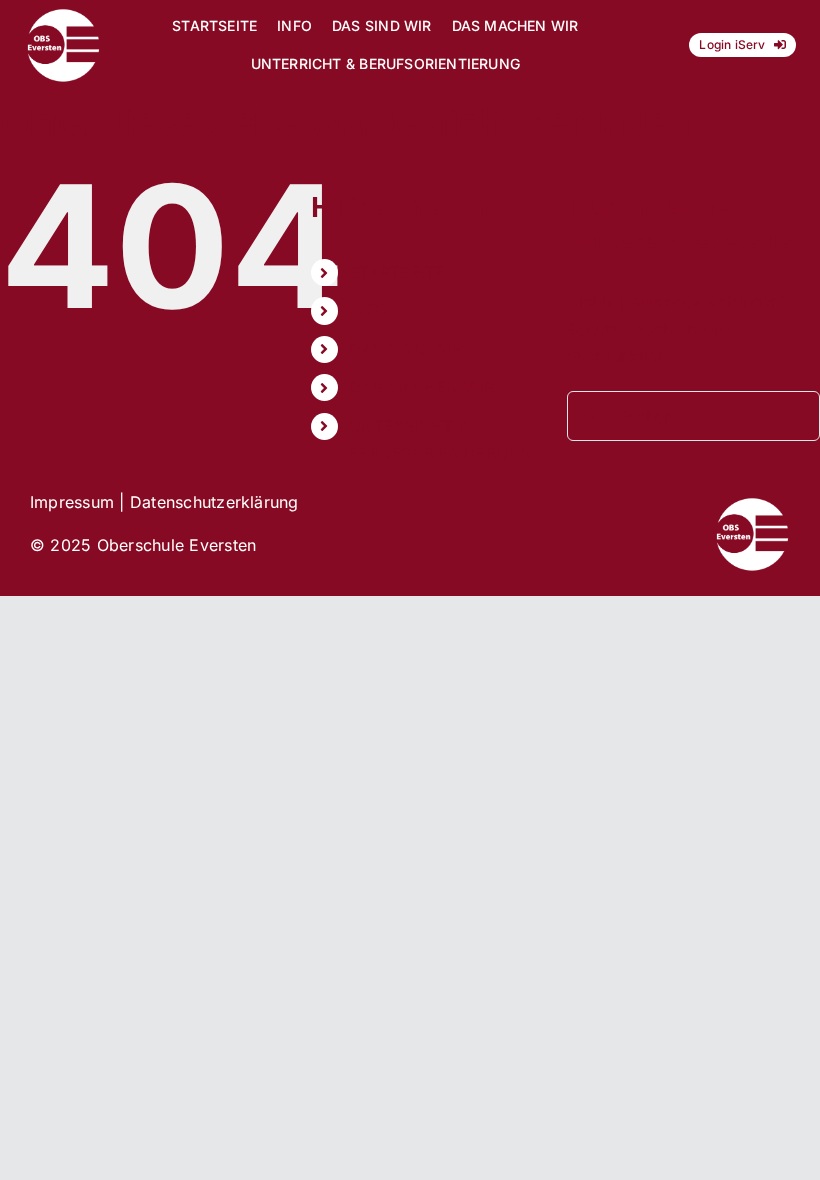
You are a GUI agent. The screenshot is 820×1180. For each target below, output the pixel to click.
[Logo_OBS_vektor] (63, 16)
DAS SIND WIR (405, 349)
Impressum (72, 502)
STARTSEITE (397, 272)
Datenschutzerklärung (214, 502)
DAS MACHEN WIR (421, 387)
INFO (368, 310)
